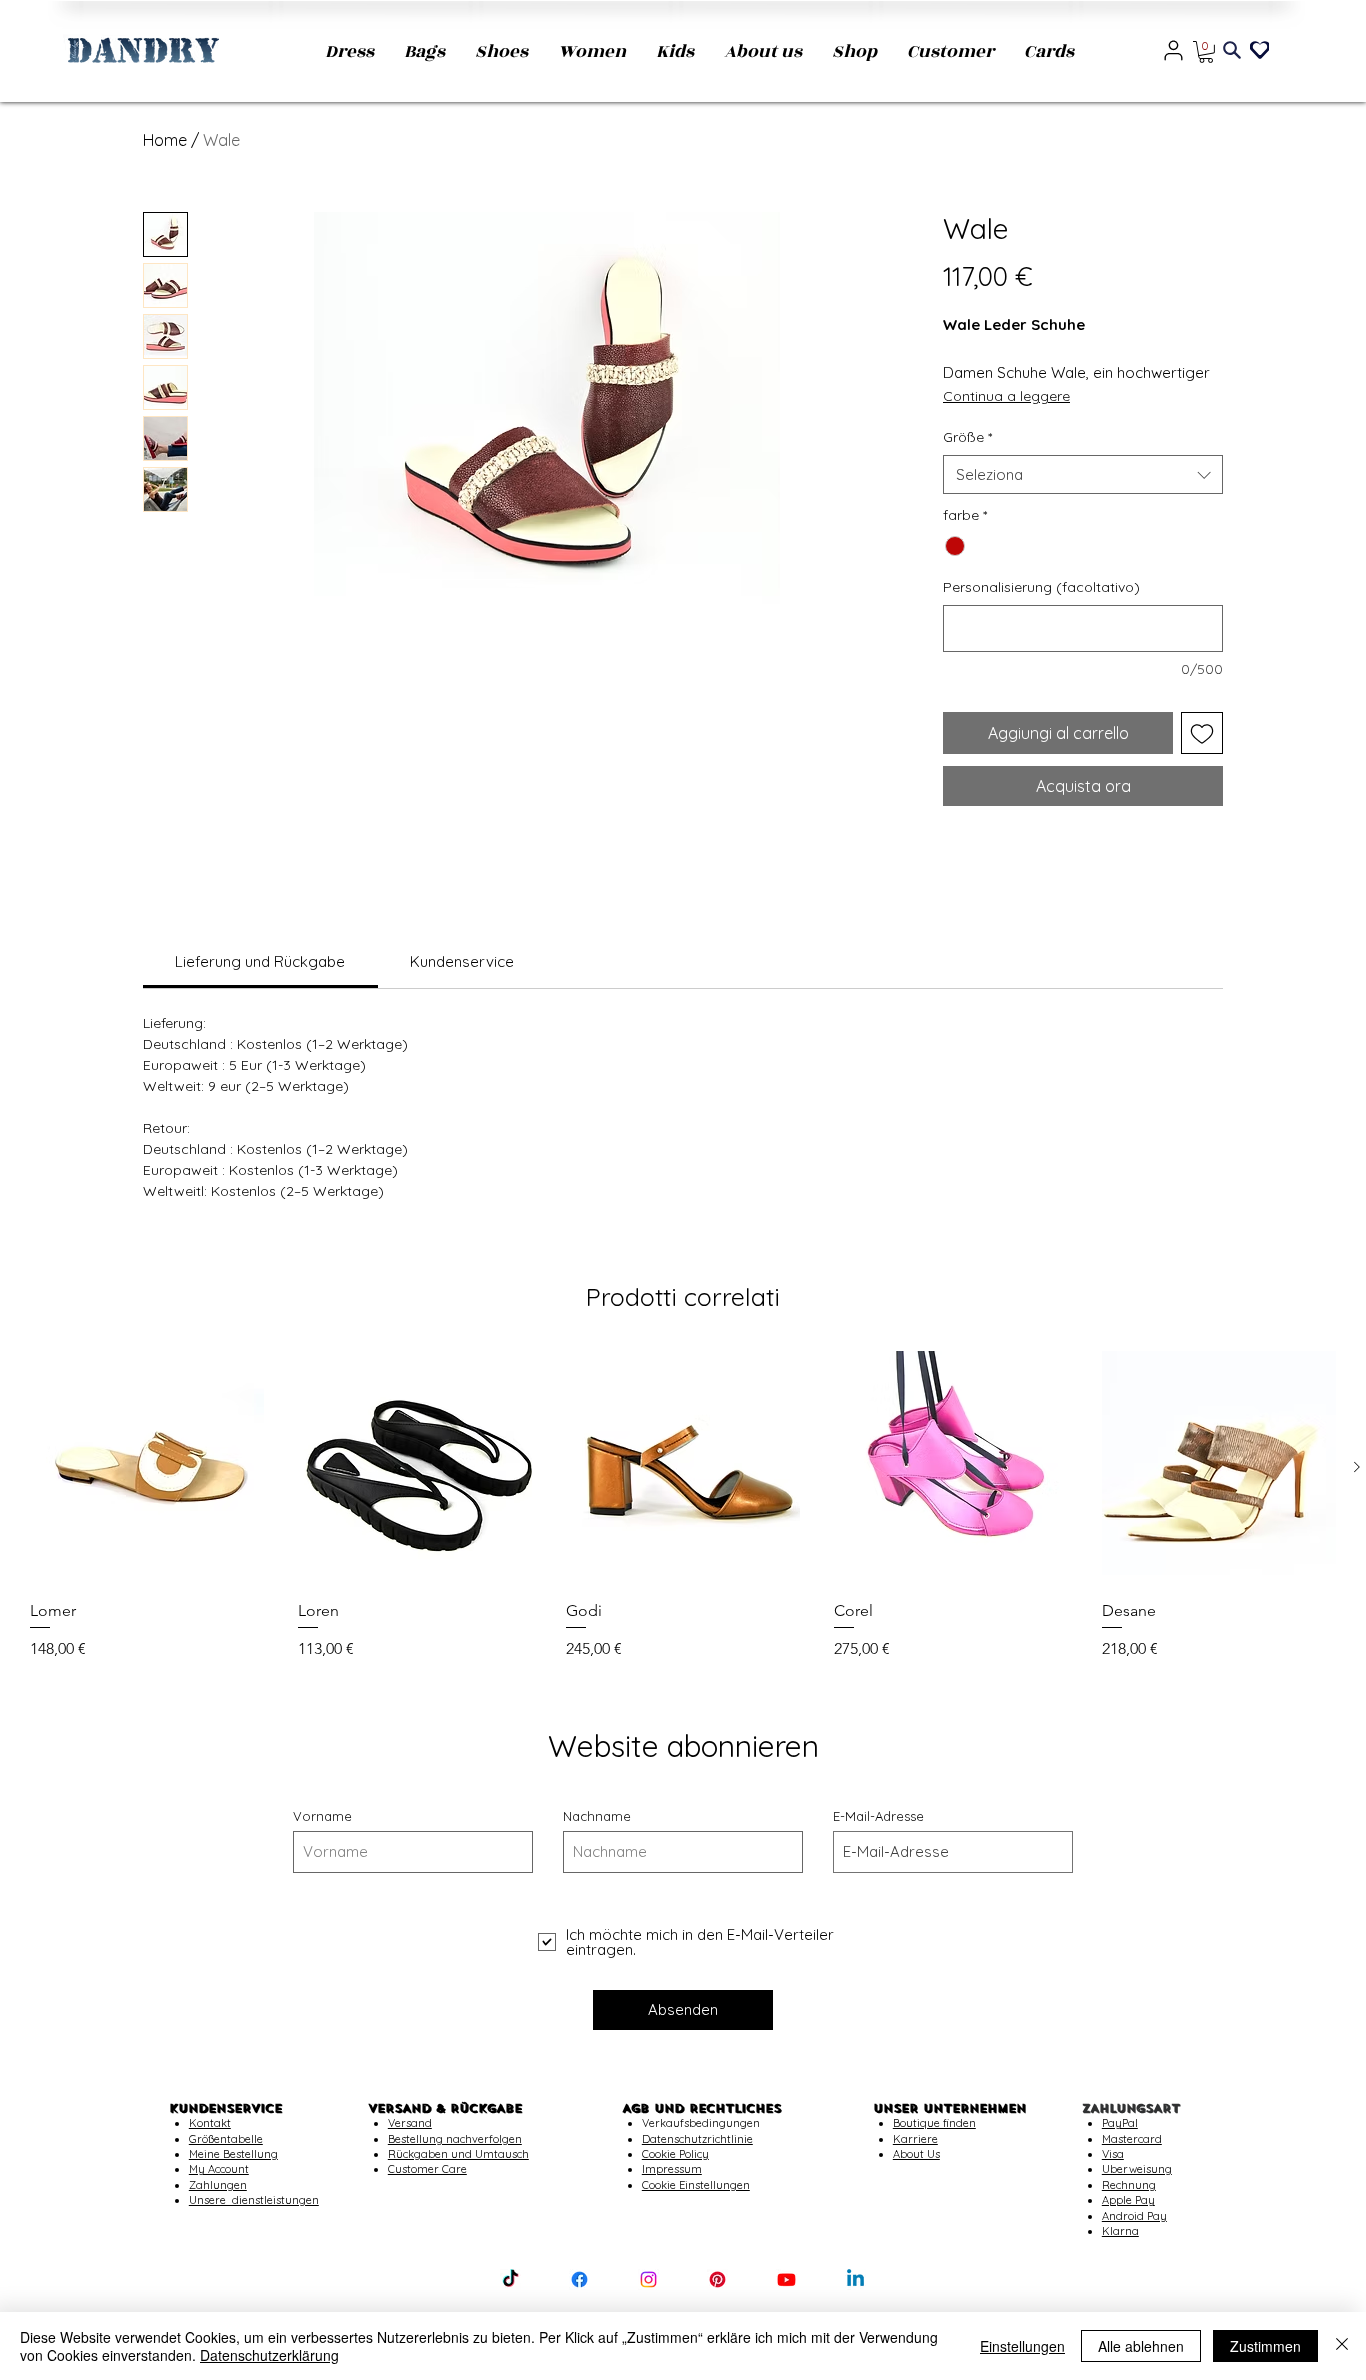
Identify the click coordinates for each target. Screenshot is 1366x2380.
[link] (260, 961)
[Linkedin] (855, 2279)
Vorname (322, 1816)
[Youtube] (786, 2279)
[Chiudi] (1342, 2346)
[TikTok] (510, 2279)
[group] (683, 1506)
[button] (1206, 52)
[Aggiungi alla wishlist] (1202, 733)
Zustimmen (1265, 2346)
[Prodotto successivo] (1357, 1467)
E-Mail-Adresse (878, 1816)
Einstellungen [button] (1022, 2346)
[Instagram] (648, 2279)
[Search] (1232, 50)
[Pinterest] (717, 2279)
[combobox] (1083, 474)
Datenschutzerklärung (269, 2355)
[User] (1173, 50)
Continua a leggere (1006, 396)
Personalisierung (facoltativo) (1041, 587)
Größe (967, 437)
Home (165, 140)
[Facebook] (579, 2279)
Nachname (597, 1816)
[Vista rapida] (147, 1468)
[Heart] (1259, 48)
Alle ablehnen (1141, 2346)
